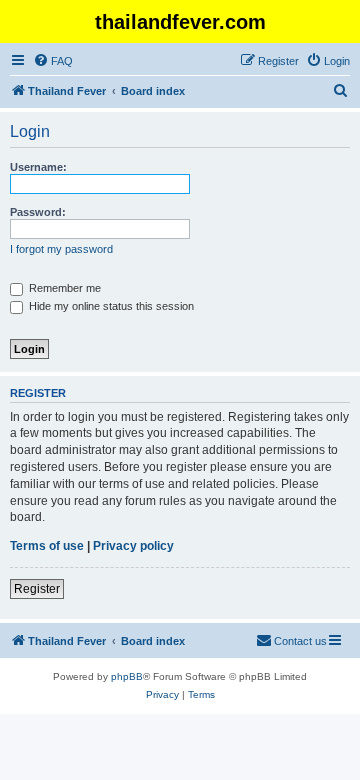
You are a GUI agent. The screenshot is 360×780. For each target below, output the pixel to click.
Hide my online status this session (110, 306)
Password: (38, 212)
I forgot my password (61, 249)
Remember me (63, 288)
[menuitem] (53, 61)
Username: (38, 167)
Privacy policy (133, 546)
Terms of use (47, 546)
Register (37, 589)
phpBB (127, 676)
